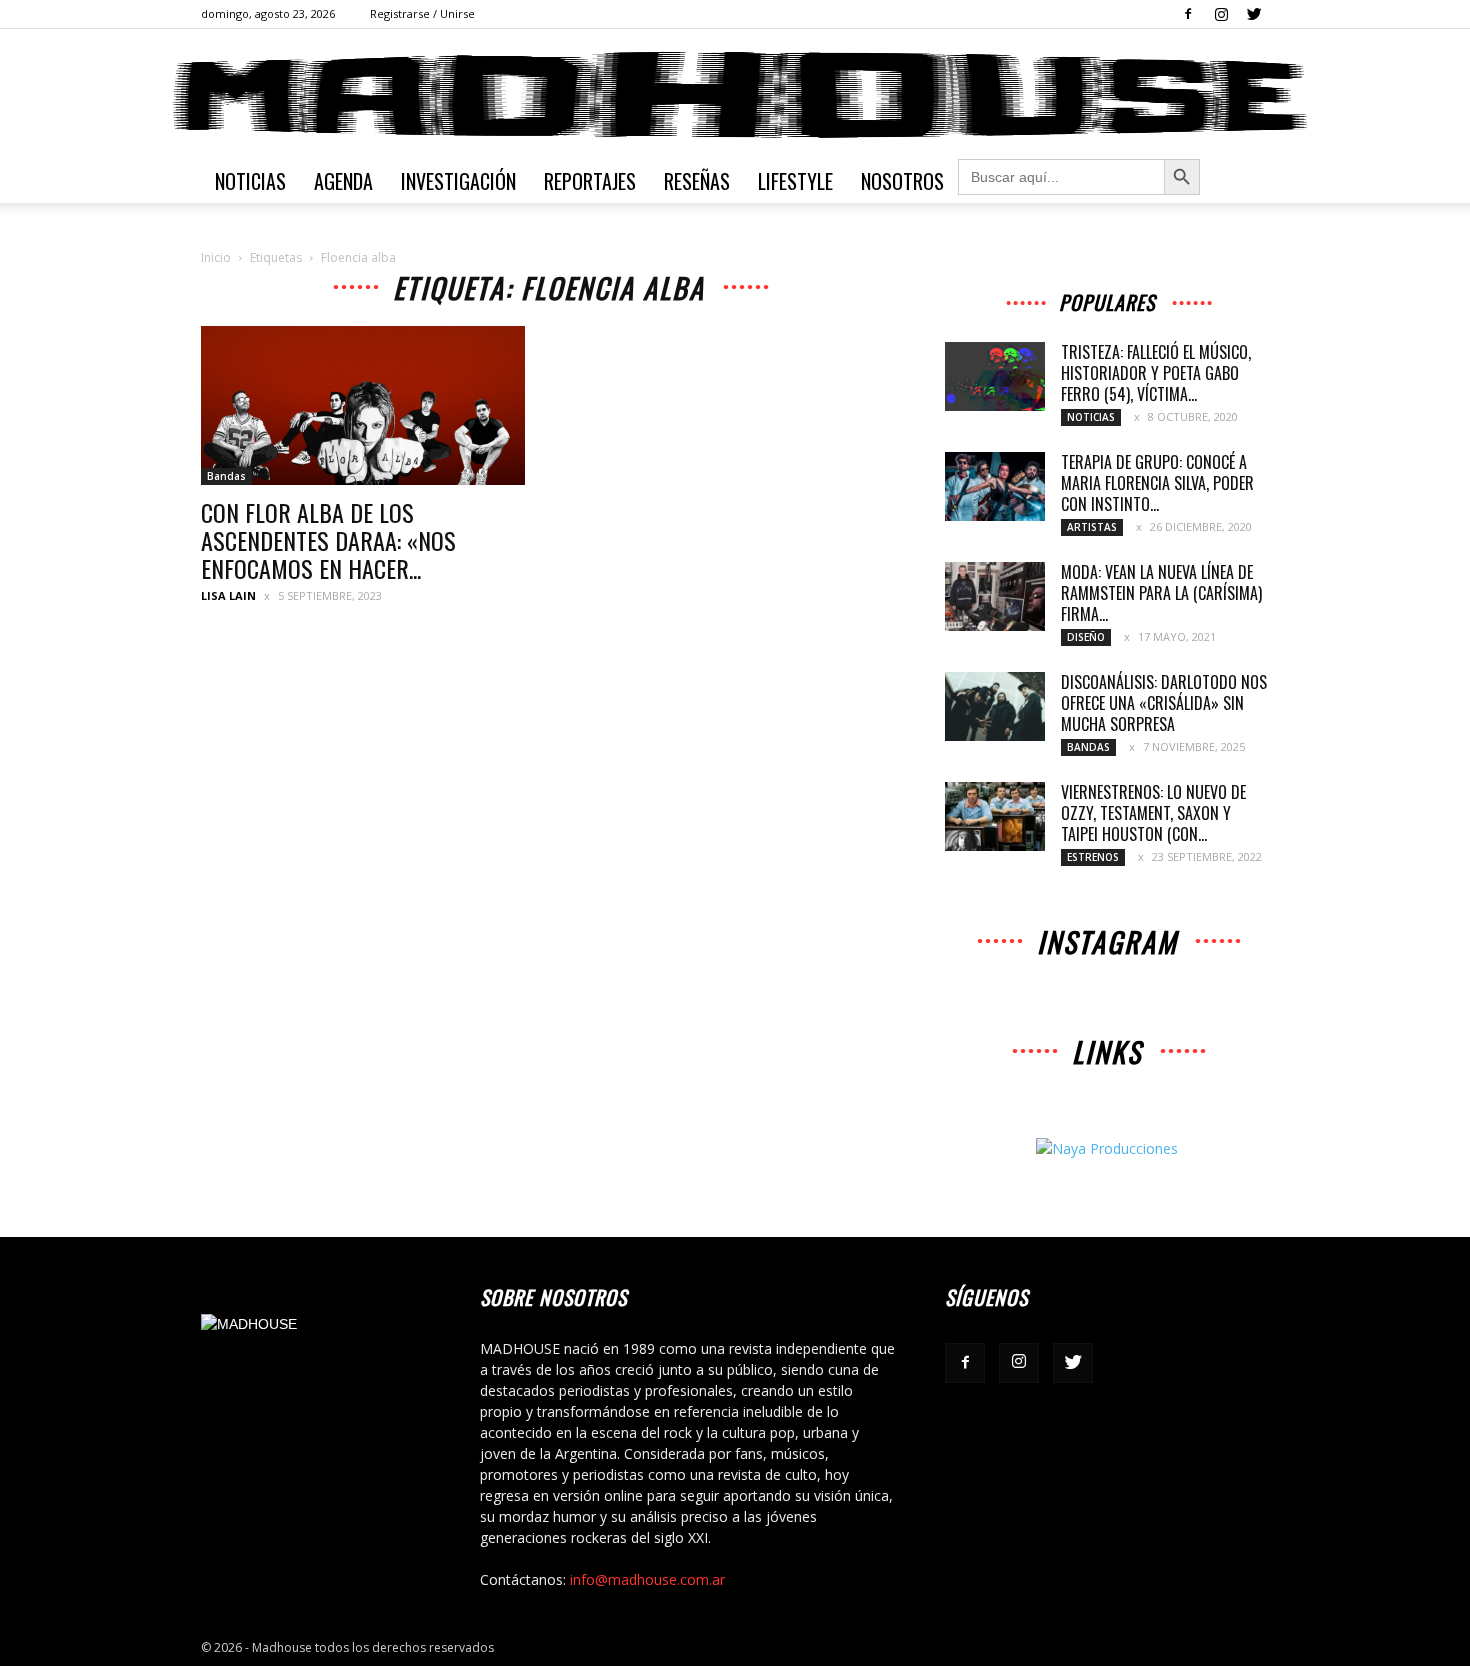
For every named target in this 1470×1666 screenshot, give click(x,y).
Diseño (1086, 637)
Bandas (226, 476)
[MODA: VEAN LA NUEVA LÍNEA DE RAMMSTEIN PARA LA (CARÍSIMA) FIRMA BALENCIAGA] (995, 596)
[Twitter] (1254, 14)
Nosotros (902, 181)
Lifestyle (795, 181)
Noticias (250, 181)
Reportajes (590, 181)
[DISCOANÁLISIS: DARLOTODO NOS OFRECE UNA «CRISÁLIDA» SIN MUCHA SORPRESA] (995, 706)
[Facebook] (1188, 14)
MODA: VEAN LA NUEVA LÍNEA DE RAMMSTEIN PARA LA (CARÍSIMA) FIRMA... (1161, 593)
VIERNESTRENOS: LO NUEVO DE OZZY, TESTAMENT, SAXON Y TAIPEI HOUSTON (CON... (1153, 813)
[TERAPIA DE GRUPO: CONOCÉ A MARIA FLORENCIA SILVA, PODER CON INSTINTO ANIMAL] (995, 486)
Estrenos (1093, 857)
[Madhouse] (735, 95)
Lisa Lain (228, 595)
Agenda (343, 181)
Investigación (458, 181)
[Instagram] (1221, 14)
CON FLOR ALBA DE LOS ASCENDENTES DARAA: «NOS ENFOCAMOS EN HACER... (328, 540)
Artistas (1092, 527)
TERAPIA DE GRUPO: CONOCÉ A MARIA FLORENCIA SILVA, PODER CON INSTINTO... (1157, 483)
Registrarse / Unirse (422, 13)
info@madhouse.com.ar (647, 1579)
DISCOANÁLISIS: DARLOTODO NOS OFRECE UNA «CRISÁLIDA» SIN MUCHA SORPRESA (1164, 703)
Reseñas (697, 181)
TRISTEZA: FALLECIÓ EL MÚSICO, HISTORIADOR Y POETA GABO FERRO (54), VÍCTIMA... (1156, 373)
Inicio (216, 257)
